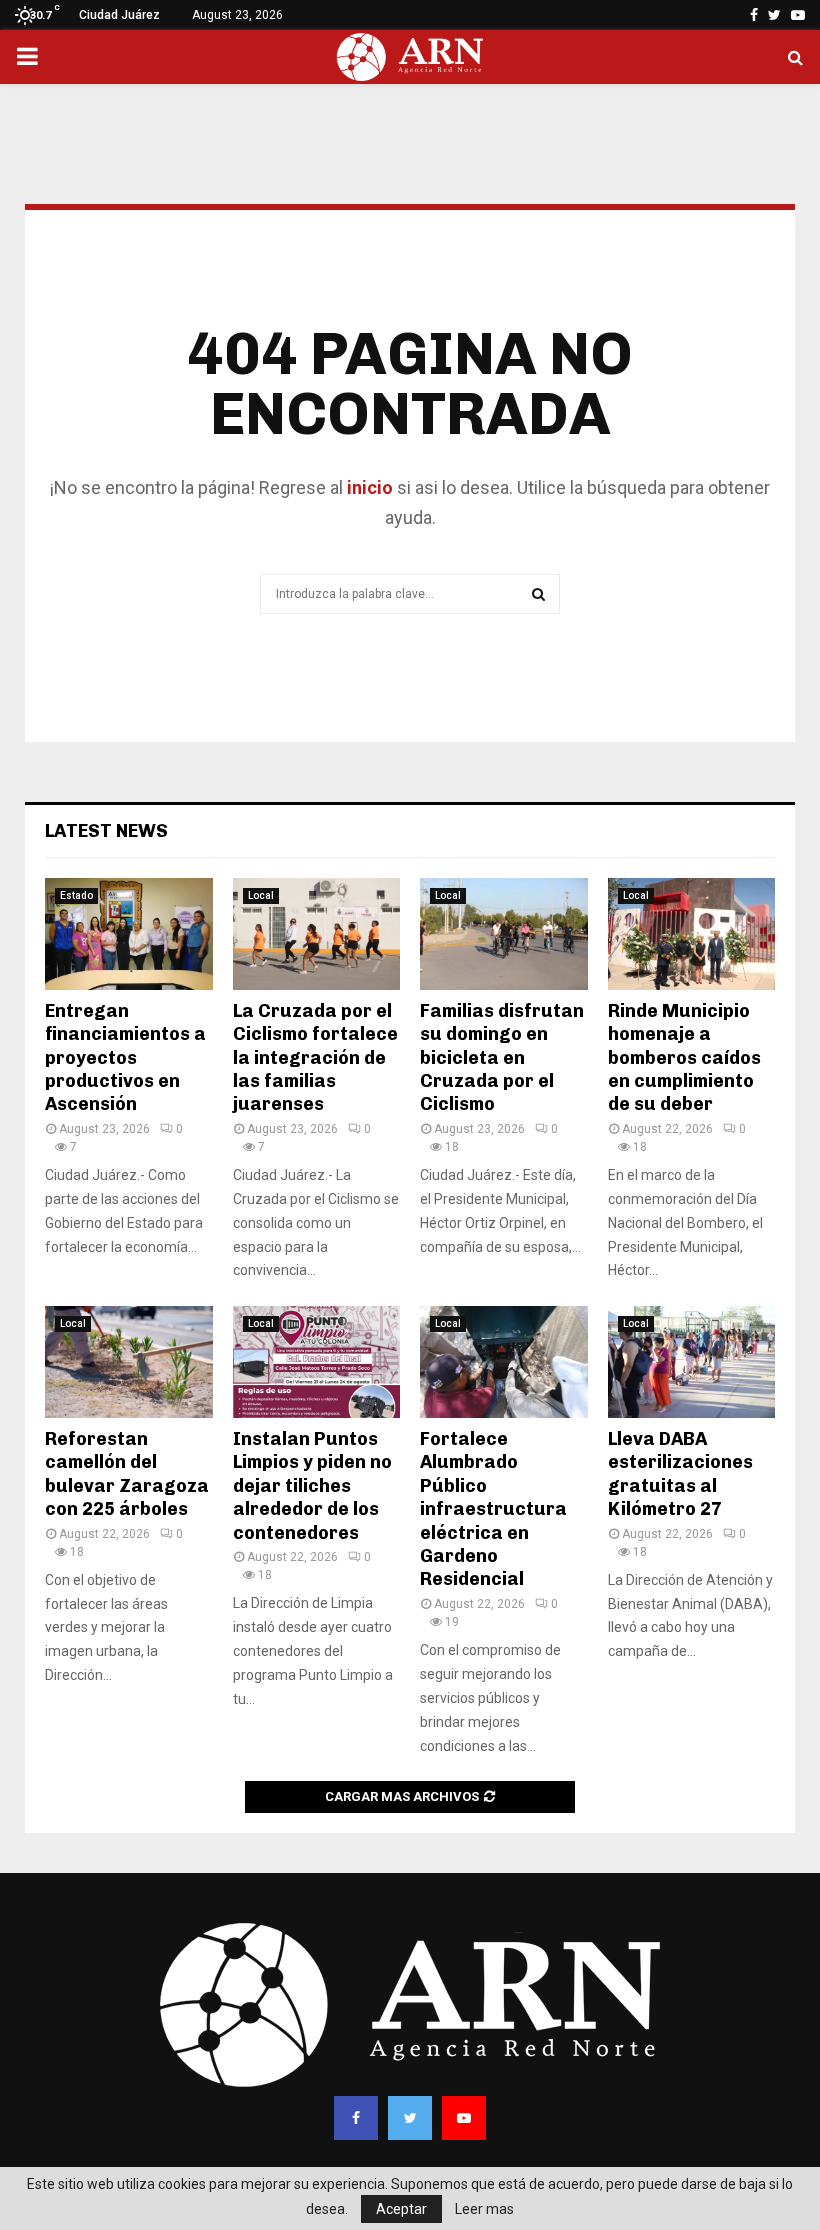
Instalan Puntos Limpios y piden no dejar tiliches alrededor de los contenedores (312, 1486)
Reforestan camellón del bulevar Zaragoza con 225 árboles (127, 1474)
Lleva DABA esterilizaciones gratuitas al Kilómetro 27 (680, 1474)
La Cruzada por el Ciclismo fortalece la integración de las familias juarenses (315, 1058)
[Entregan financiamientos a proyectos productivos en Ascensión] (129, 934)
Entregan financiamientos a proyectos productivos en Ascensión (125, 1058)
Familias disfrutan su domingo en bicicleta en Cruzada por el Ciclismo (502, 1058)
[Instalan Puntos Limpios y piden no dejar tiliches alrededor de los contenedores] (317, 1362)
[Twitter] (410, 2118)
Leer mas (484, 2209)
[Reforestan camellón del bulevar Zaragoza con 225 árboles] (129, 1362)
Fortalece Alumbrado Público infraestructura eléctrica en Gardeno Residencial (493, 1509)
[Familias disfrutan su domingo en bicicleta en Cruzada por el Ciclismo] (504, 934)
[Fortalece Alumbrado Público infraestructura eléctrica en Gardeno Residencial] (504, 1362)
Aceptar (401, 2209)
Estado (76, 895)
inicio (368, 487)
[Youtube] (464, 2118)
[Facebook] (356, 2118)
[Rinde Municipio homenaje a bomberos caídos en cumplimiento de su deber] (692, 934)
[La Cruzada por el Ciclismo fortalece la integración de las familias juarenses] (317, 934)
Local (261, 895)
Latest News (106, 831)
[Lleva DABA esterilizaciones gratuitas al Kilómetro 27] (692, 1362)
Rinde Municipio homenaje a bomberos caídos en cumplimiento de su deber (684, 1058)
